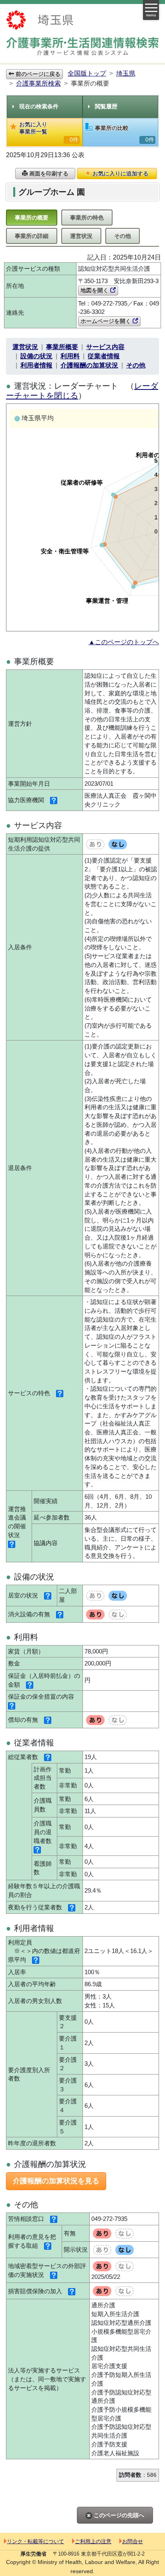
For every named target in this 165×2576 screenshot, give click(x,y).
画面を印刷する (48, 174)
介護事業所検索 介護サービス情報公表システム (82, 47)
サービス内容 (105, 347)
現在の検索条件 (39, 106)
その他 (123, 236)
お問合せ (133, 2541)
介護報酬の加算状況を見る (56, 2181)
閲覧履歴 (106, 106)
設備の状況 (36, 356)
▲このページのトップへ (124, 642)
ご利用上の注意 (93, 2541)
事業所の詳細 (32, 236)
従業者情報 (104, 356)
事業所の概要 (32, 218)
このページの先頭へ (118, 2515)
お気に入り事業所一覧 (49, 132)
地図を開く (95, 290)
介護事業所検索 (38, 83)
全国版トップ (87, 73)
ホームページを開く (107, 321)
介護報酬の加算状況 (89, 365)
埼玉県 (126, 73)
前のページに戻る (37, 74)
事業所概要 (62, 347)
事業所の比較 (125, 134)
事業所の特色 (87, 218)
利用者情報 (36, 365)
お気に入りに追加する (120, 174)
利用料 (70, 356)
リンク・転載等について (35, 2541)
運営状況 (81, 236)
